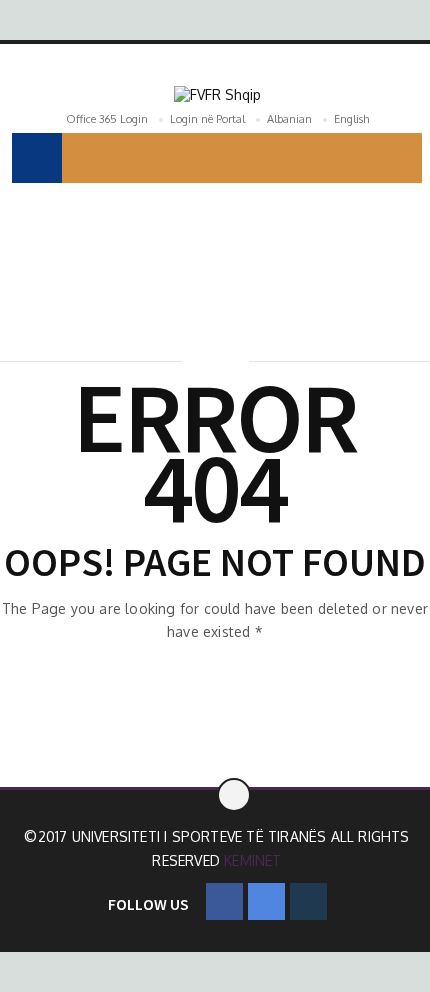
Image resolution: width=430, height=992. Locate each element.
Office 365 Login (107, 119)
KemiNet (252, 860)
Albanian (289, 119)
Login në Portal (207, 119)
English (351, 119)
